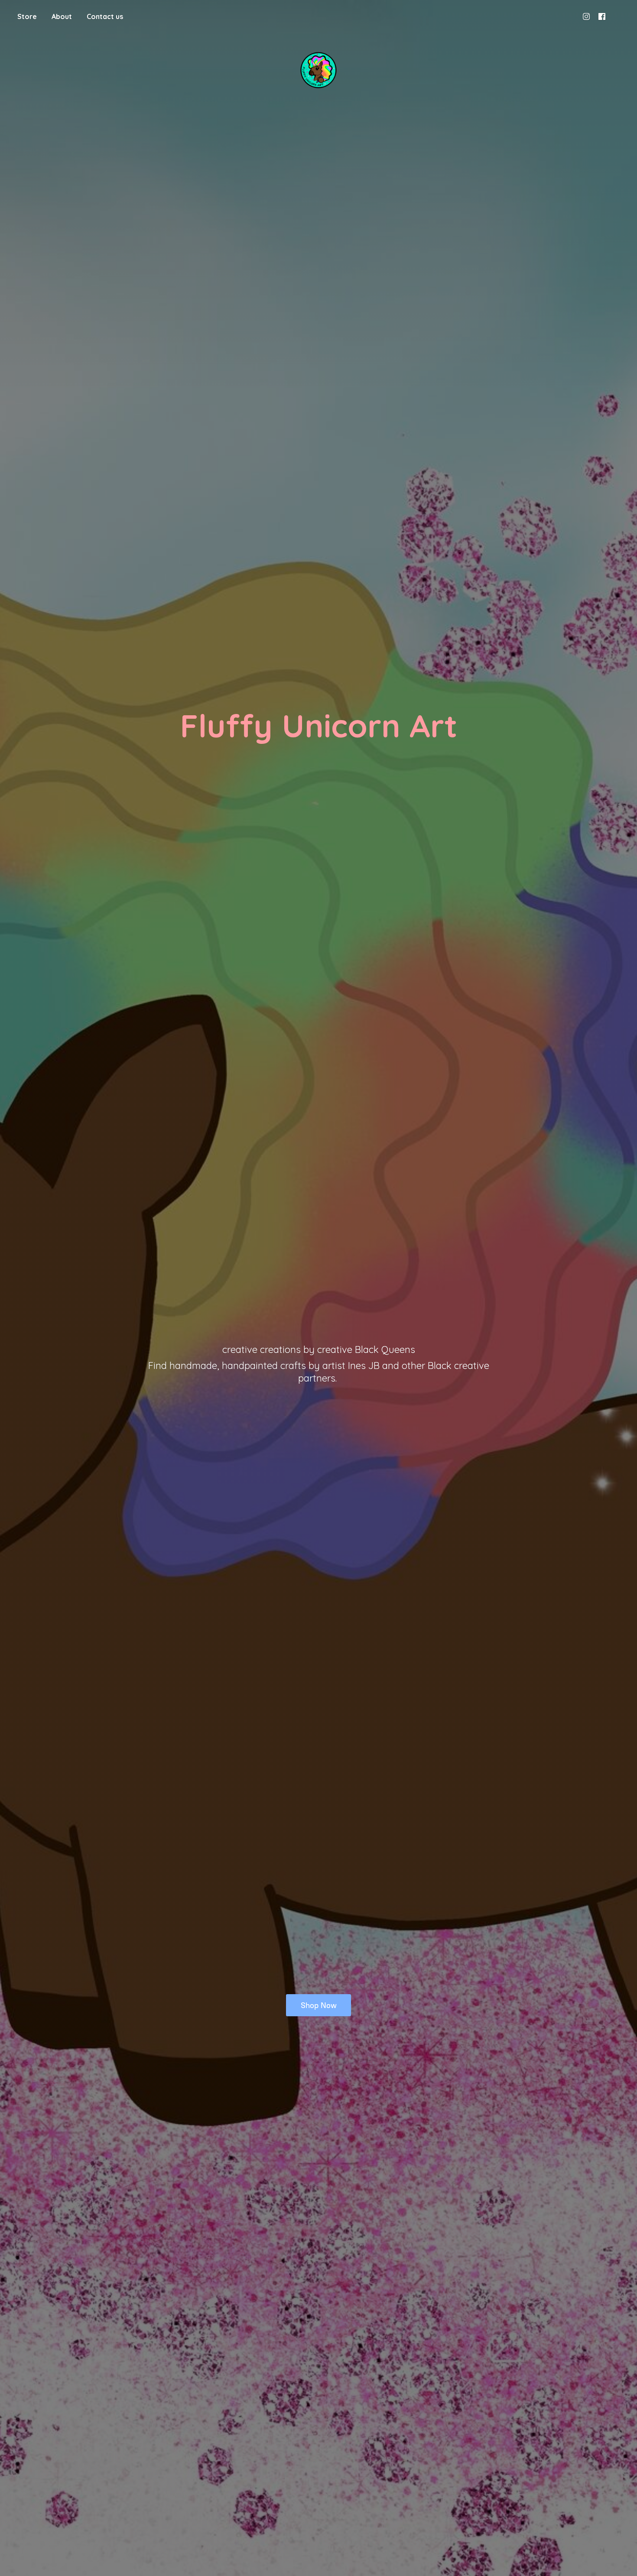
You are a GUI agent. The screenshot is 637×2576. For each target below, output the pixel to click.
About (62, 16)
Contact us (105, 16)
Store (27, 16)
